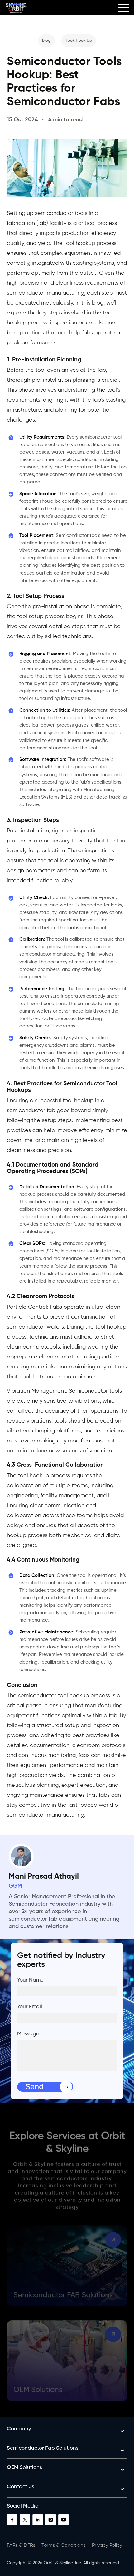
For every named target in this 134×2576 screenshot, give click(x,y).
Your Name (30, 1980)
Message (28, 2034)
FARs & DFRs (21, 2546)
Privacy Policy (107, 2546)
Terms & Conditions (63, 2546)
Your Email (30, 2007)
